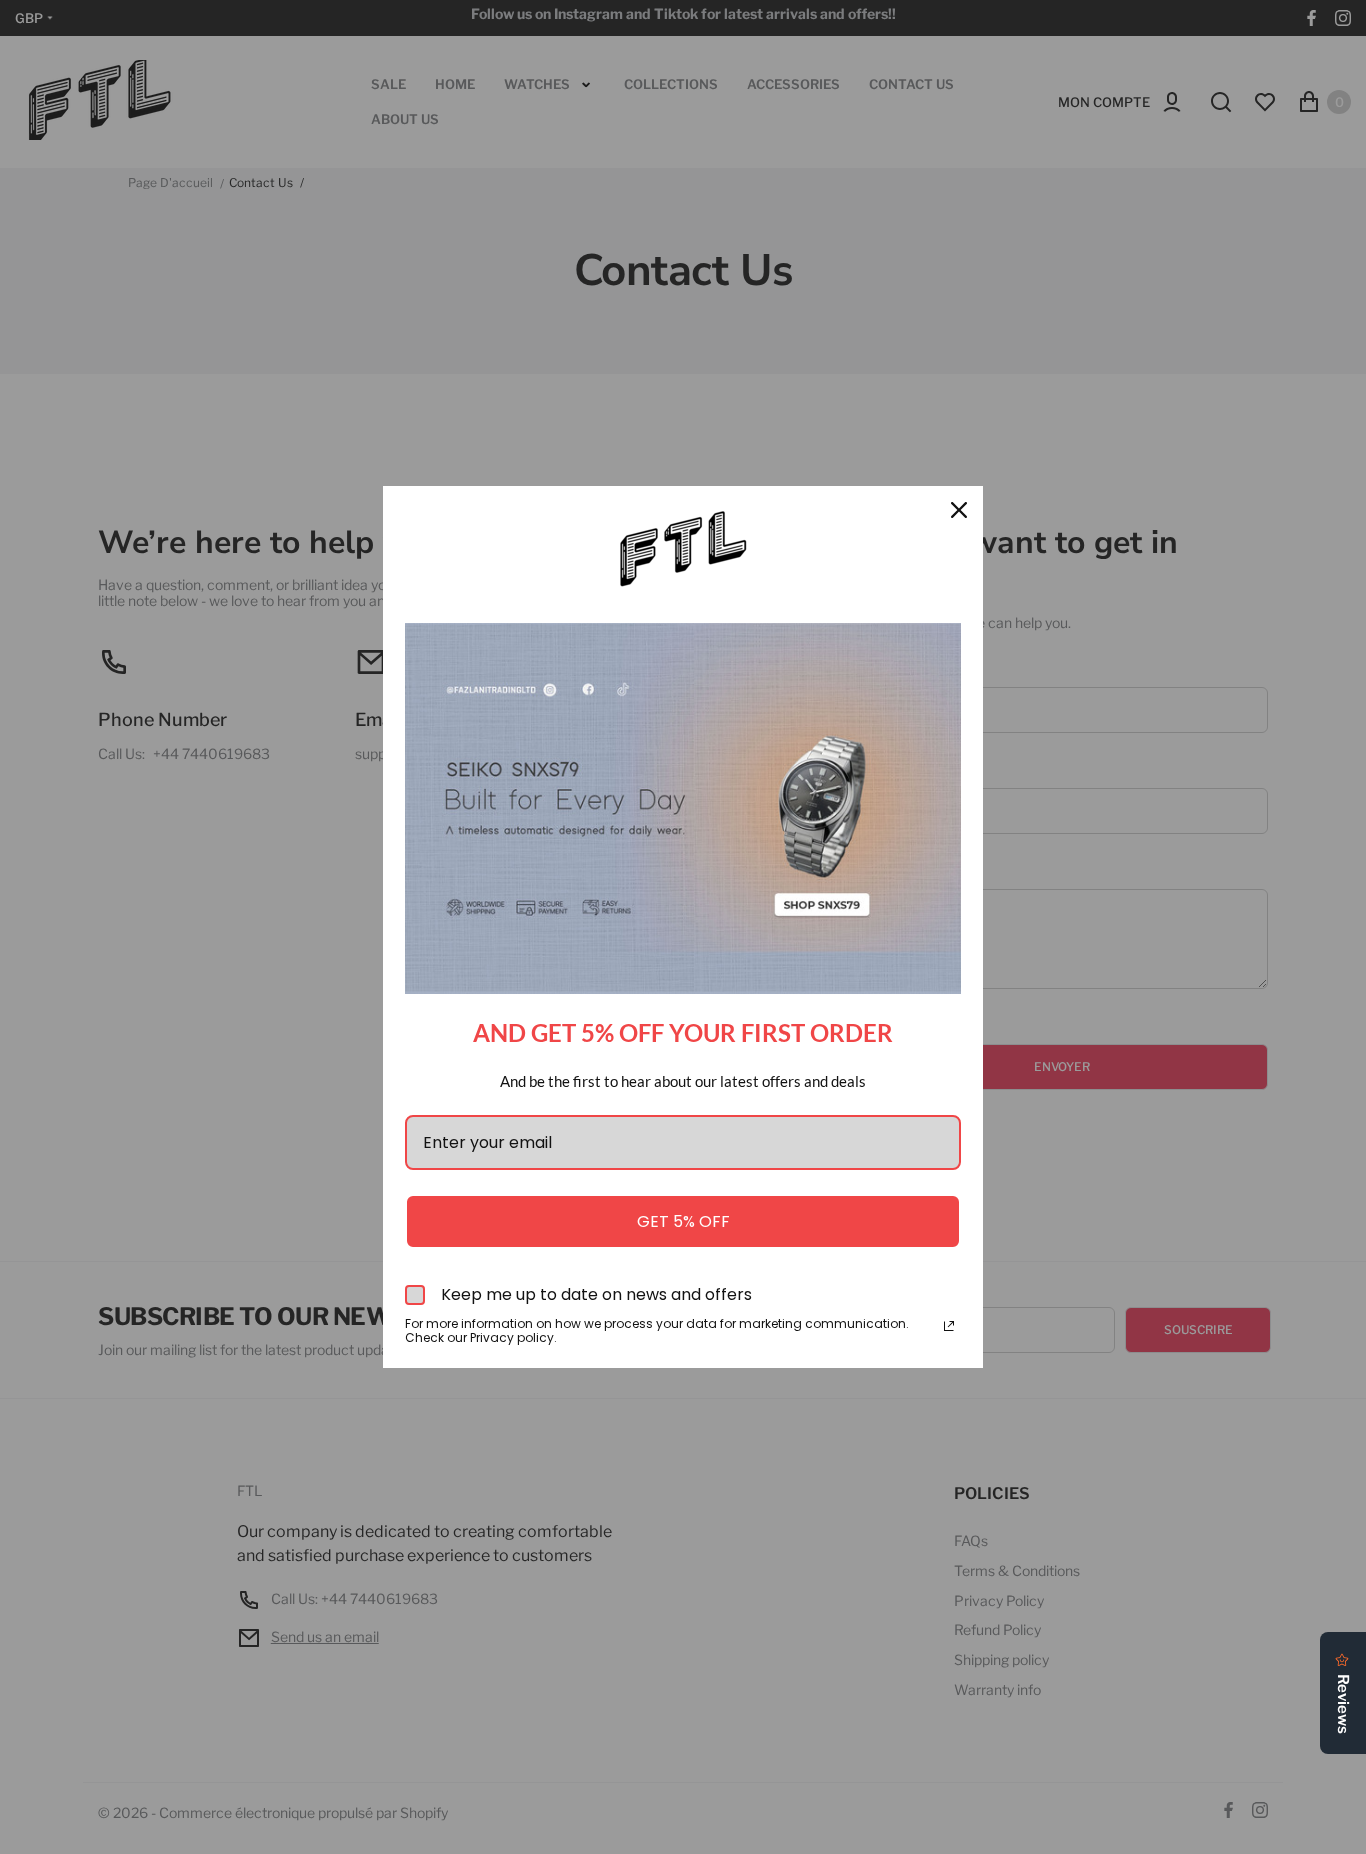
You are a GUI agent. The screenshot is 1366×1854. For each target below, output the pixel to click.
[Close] (959, 510)
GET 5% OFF (683, 1221)
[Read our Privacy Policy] (949, 1326)
